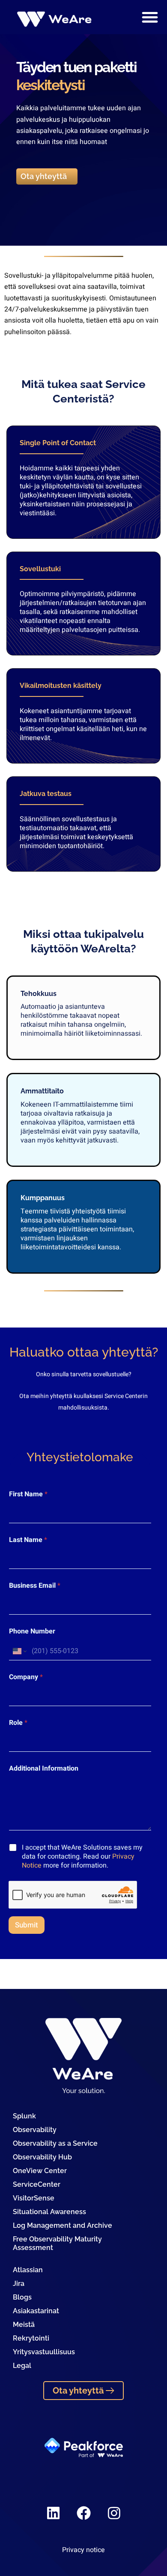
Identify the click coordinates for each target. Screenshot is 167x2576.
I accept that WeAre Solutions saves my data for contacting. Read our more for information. (82, 1856)
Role (18, 1723)
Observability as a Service (55, 2143)
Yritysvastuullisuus (44, 2352)
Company (26, 1677)
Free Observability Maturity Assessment (57, 2243)
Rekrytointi (31, 2338)
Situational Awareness (49, 2212)
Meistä (24, 2325)
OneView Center (40, 2171)
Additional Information (44, 1769)
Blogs (22, 2297)
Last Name (28, 1540)
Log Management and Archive (63, 2225)
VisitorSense (34, 2198)
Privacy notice (83, 2550)
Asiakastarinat (36, 2311)
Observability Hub (42, 2157)
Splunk (24, 2116)
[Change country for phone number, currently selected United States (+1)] (19, 1651)
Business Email (35, 1586)
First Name (28, 1494)
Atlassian (28, 2270)
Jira (19, 2284)
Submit (27, 1925)
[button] (150, 17)
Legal (22, 2366)
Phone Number (32, 1632)
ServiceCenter (37, 2184)
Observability (35, 2130)
